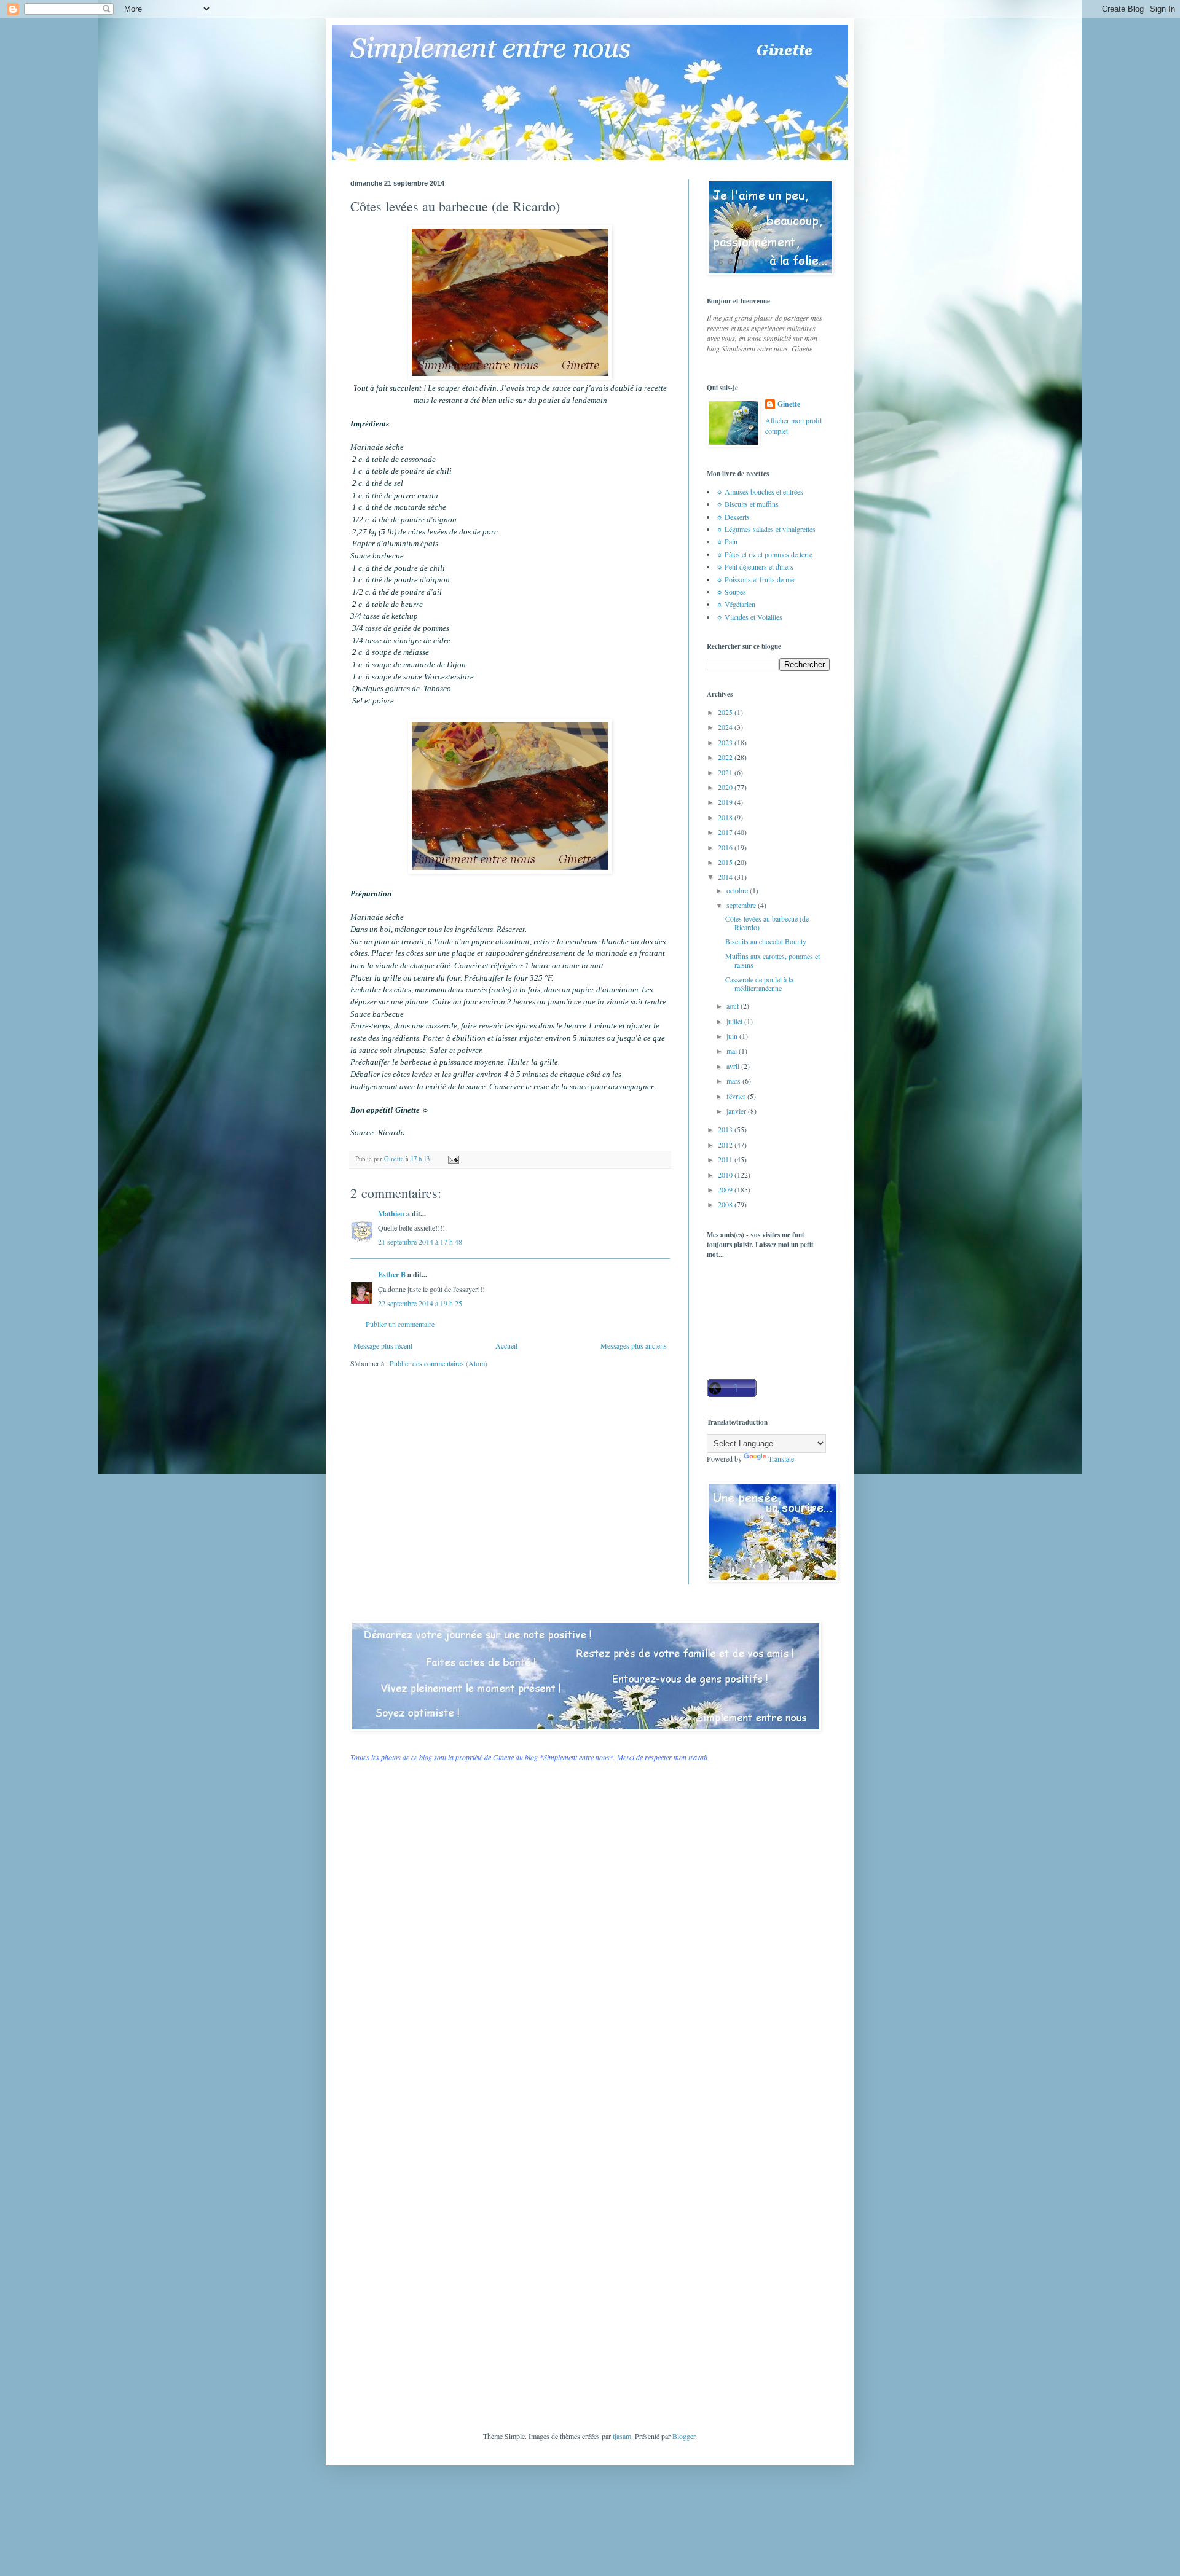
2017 (726, 832)
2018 (726, 817)
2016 (726, 847)
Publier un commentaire (400, 1324)
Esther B (392, 1274)
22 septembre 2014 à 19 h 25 (420, 1303)
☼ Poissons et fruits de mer (756, 579)
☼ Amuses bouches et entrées (760, 491)
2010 (726, 1175)
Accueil (506, 1345)
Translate (781, 1458)
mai (733, 1051)
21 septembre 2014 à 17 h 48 (420, 1242)
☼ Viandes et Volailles (749, 617)
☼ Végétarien (736, 604)
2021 (726, 772)
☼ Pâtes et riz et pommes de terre (764, 554)
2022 (726, 757)
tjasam (622, 2436)
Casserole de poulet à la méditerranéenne (759, 984)
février (737, 1096)
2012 (726, 1145)
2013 (726, 1129)
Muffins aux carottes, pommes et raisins (773, 960)
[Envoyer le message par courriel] (453, 1159)
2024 (726, 727)
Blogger (684, 2436)
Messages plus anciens (634, 1345)
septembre (742, 905)
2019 (726, 802)
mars (734, 1081)
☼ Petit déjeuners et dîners (755, 566)
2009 (726, 1189)
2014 (726, 877)
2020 (726, 787)
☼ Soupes (731, 592)
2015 (726, 862)
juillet (735, 1021)
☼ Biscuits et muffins (747, 504)
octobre (738, 890)
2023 (726, 742)
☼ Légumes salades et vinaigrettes (766, 529)
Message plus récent (383, 1345)
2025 (726, 712)
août (734, 1006)
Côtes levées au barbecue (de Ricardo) (767, 923)
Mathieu (391, 1214)
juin (733, 1036)
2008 (726, 1204)
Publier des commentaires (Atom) (439, 1363)
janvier (737, 1111)
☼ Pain (727, 541)
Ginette (789, 404)
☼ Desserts (733, 517)
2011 (726, 1159)
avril (734, 1066)
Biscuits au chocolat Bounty (766, 941)
